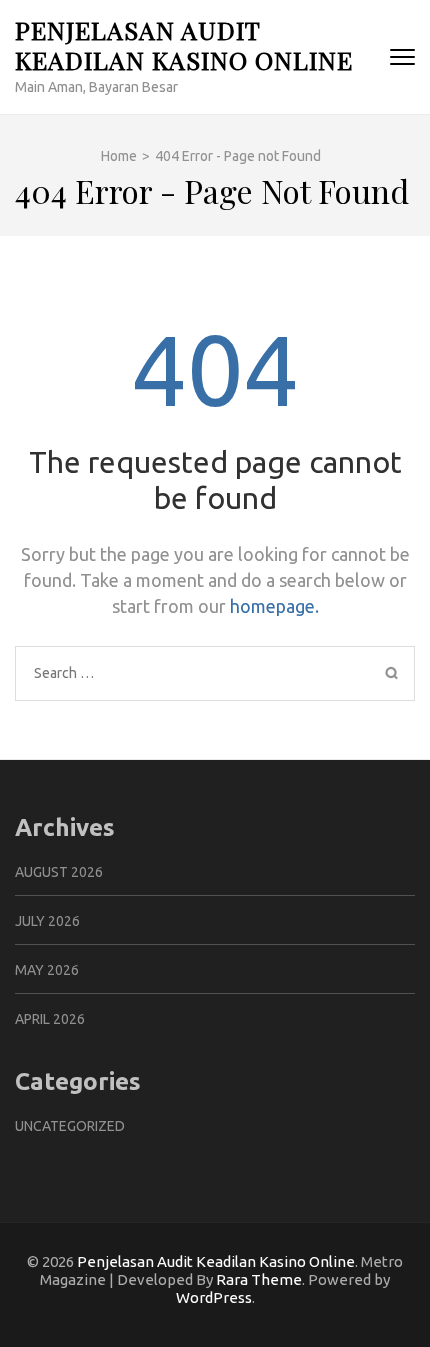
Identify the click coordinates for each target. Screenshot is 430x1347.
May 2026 (47, 970)
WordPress (214, 1297)
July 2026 (47, 921)
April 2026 (50, 1019)
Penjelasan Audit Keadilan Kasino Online (184, 44)
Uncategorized (70, 1126)
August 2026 (59, 872)
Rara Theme (259, 1279)
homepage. (274, 606)
